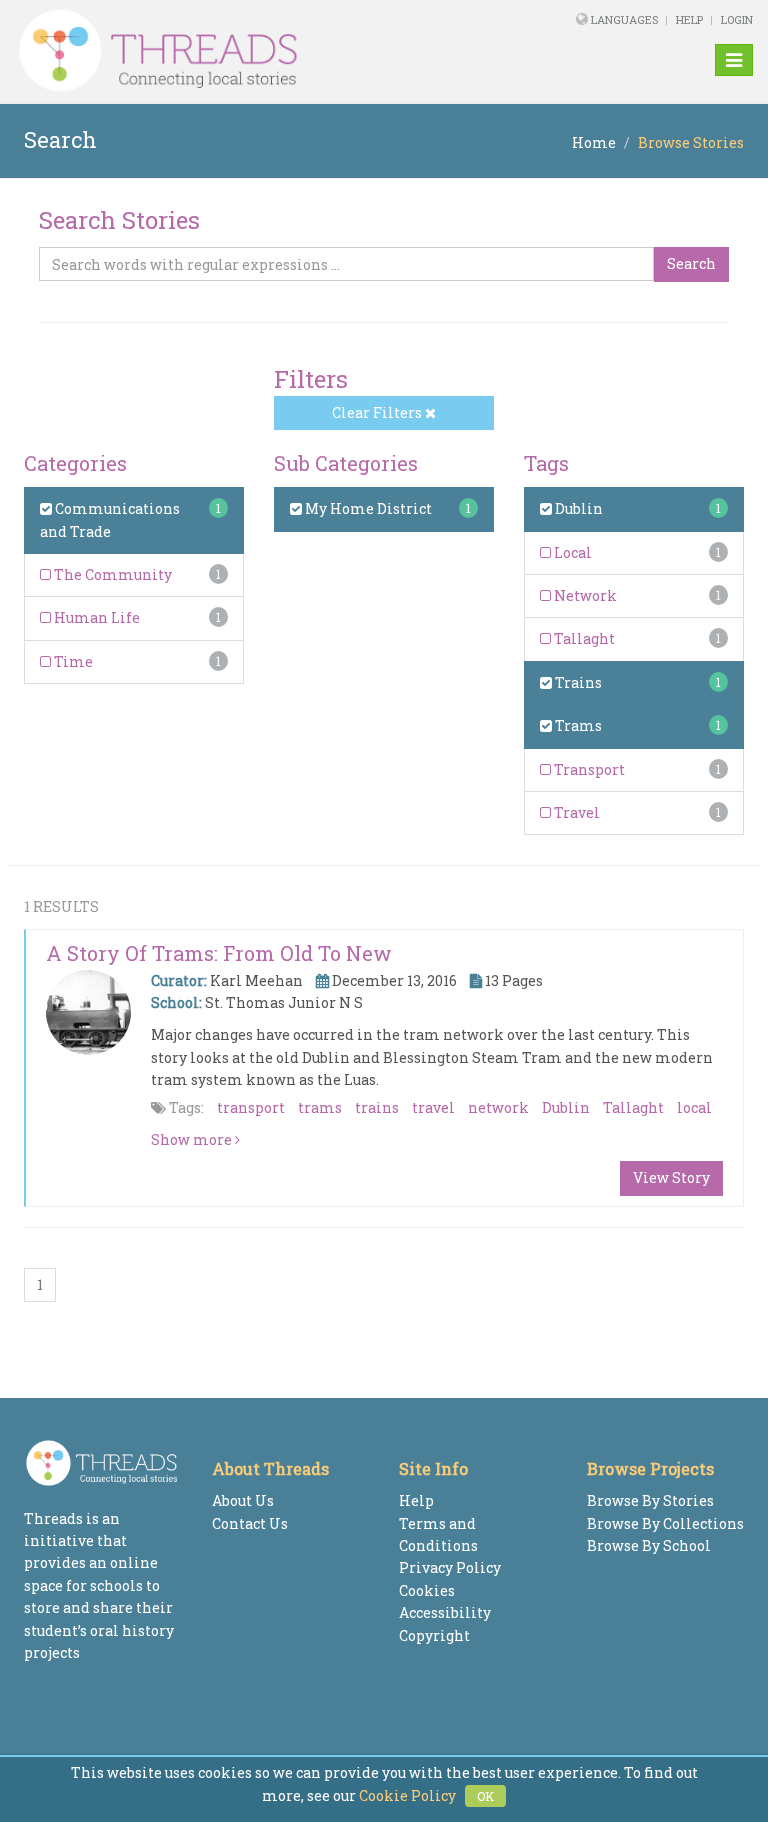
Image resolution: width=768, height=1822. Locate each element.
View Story (671, 1177)
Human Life (95, 617)
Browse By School (649, 1545)
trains (377, 1107)
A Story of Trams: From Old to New (219, 953)
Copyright (434, 1635)
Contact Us (250, 1523)
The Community (111, 574)
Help (689, 19)
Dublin (577, 508)
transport (251, 1107)
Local (571, 552)
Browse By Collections (665, 1523)
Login (737, 19)
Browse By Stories (650, 1500)
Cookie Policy (407, 1795)
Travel (575, 812)
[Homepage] (243, 51)
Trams (577, 725)
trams (320, 1107)
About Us (243, 1500)
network (498, 1107)
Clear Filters (378, 412)
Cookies (427, 1590)
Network (584, 595)
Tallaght (583, 638)
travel (433, 1107)
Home (594, 142)
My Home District (367, 508)
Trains (577, 682)
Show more (193, 1139)
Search (691, 263)
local (694, 1107)
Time (72, 661)
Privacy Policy (450, 1567)
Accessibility (445, 1612)
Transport (588, 769)
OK (485, 1796)
